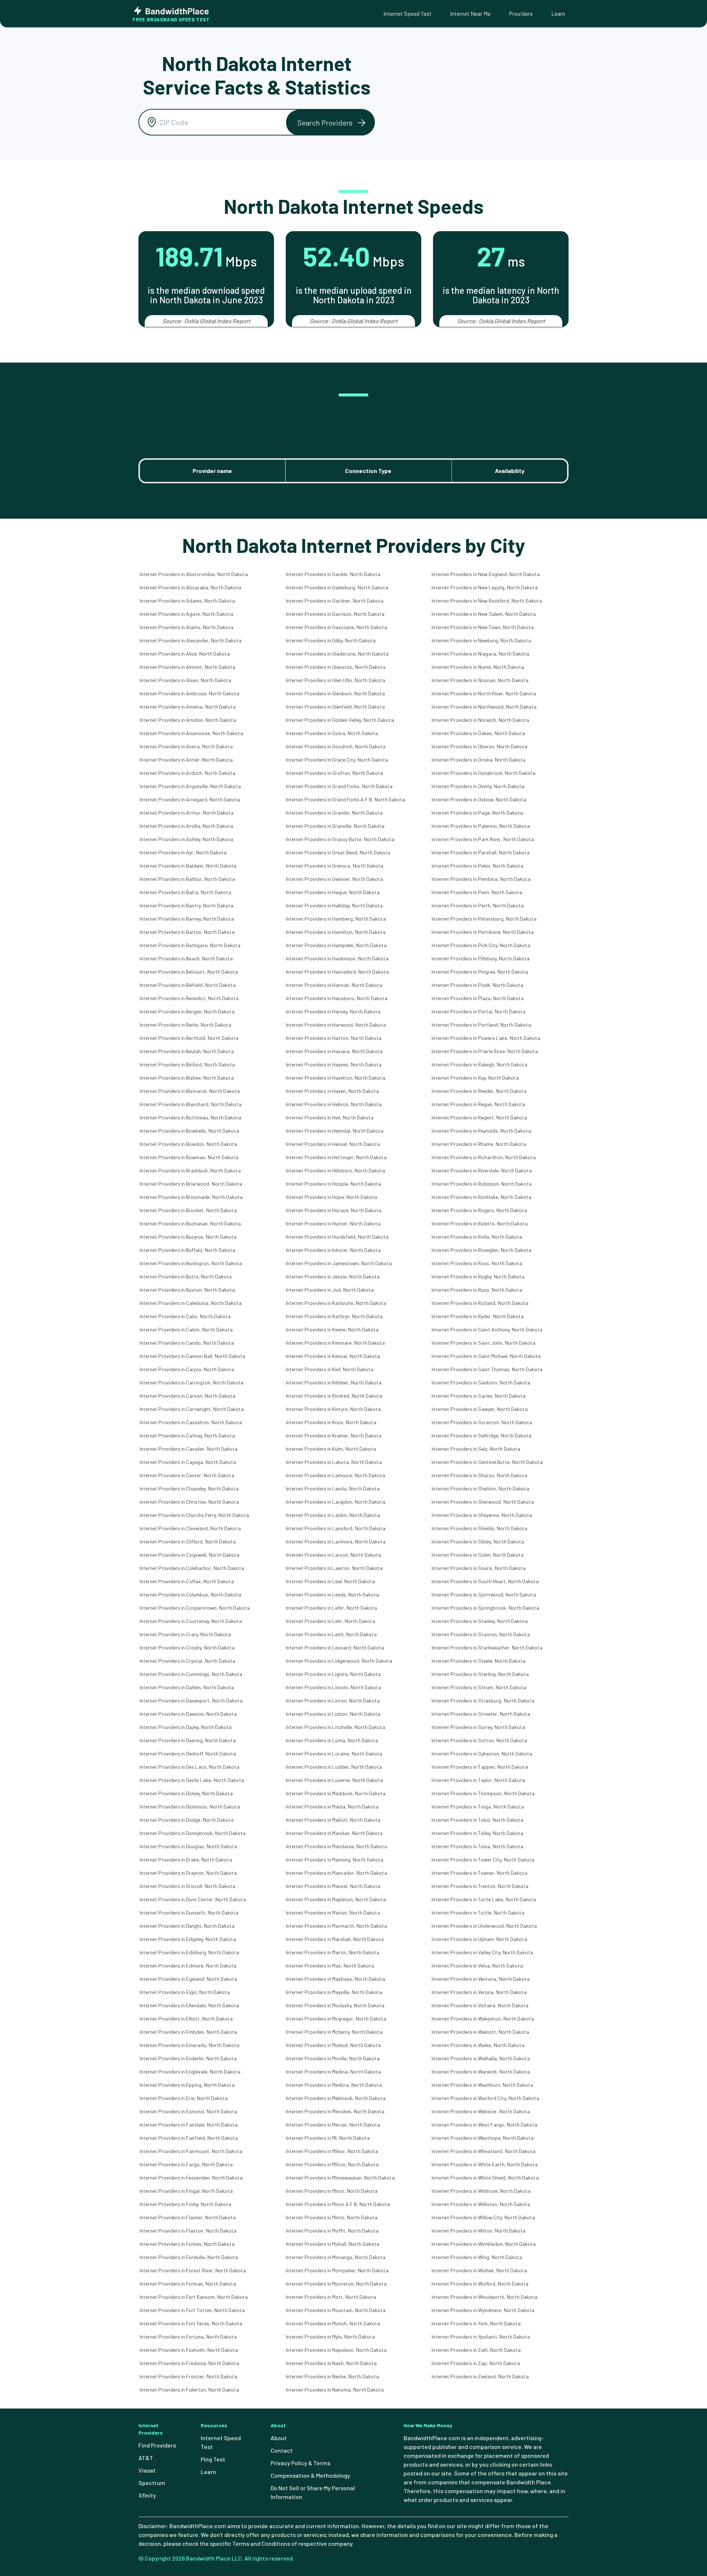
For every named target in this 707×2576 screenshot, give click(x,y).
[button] (330, 123)
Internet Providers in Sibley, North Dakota (478, 1541)
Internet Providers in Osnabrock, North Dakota (483, 773)
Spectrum (152, 2483)
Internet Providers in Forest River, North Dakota (193, 2270)
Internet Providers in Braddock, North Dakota (190, 1170)
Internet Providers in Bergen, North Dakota (187, 1011)
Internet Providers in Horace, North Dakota (334, 1210)
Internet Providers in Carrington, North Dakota (191, 1382)
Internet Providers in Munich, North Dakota (333, 2323)
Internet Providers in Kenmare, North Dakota (335, 1343)
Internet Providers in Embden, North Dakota (188, 2032)
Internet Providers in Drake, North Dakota (186, 1859)
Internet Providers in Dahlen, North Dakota (187, 1687)
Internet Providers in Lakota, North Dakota (334, 1462)
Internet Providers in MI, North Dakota (328, 2138)
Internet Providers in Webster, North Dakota (481, 2111)
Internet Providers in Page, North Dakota (477, 813)
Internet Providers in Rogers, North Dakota (479, 1210)
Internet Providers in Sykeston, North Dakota (482, 1753)
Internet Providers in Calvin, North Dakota (186, 1329)
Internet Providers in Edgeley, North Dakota (188, 1939)
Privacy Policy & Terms (300, 2463)
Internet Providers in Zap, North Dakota (476, 2363)
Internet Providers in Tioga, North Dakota (478, 1806)
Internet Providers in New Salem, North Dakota (484, 614)
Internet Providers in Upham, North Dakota (479, 1939)
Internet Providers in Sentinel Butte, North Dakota (487, 1462)
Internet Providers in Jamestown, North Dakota (339, 1263)
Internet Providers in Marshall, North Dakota (335, 1939)
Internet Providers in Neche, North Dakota (332, 2376)
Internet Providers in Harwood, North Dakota (336, 1025)
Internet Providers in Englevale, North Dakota (190, 2072)
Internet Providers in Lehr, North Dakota (330, 1621)
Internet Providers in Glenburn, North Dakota (335, 693)
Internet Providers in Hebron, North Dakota (334, 1104)
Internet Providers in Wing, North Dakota (477, 2257)
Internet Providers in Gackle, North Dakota (333, 574)
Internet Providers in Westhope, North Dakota (483, 2138)
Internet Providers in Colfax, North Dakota (187, 1581)
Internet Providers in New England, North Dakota (486, 574)
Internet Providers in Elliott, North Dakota (186, 2019)
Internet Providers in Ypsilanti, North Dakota (481, 2337)
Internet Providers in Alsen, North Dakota (185, 680)
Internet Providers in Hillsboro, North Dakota (335, 1170)
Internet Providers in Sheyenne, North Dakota (482, 1515)
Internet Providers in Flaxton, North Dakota (188, 2231)
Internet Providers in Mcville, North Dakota (333, 2058)
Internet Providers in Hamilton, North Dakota (336, 932)
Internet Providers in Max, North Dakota (330, 1965)
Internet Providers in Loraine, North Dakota (334, 1753)
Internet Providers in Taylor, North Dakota (478, 1780)
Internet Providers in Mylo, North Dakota (330, 2337)
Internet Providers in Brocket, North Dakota (188, 1210)
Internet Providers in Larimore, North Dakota (336, 1541)
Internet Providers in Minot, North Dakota (332, 2191)
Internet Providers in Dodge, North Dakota (187, 1820)
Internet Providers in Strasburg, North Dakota (483, 1700)
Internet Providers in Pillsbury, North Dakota (481, 958)
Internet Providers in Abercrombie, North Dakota (194, 574)
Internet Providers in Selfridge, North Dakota (481, 1435)
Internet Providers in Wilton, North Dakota (479, 2231)
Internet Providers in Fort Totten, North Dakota (192, 2310)
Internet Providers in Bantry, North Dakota (187, 905)
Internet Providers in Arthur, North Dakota (187, 813)
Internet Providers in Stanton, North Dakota (481, 1634)
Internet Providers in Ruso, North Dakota (477, 1290)
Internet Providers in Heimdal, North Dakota (335, 1131)
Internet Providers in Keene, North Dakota (332, 1329)
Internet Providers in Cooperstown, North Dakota (195, 1608)
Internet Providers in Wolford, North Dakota (480, 2284)
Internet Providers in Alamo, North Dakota (187, 627)
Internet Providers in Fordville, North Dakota (189, 2257)
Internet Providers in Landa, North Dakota (333, 1488)
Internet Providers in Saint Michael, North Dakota (486, 1356)
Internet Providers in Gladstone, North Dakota (337, 654)
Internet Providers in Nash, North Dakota (331, 2363)
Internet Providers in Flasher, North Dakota (188, 2217)
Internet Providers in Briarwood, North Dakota (191, 1184)
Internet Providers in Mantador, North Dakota (336, 1873)
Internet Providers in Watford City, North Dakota (485, 2098)
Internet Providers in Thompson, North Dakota (483, 1793)
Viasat (147, 2470)
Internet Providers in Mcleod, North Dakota (333, 2045)
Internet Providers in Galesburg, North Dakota (337, 587)
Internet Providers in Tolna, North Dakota (477, 1846)
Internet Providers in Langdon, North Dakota (335, 1502)
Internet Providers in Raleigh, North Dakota (479, 1064)
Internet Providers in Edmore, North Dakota (188, 1965)
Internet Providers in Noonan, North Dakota (480, 680)
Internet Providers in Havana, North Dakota (334, 1051)
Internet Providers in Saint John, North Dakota (483, 1343)
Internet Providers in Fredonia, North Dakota (189, 2363)
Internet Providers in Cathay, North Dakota (187, 1435)
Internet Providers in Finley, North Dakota (185, 2204)
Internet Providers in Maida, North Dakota (332, 1806)
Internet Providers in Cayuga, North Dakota (188, 1462)
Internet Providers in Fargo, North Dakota (186, 2164)
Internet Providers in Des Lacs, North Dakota (189, 1767)
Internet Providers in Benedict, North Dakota (189, 998)
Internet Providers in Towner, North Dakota (479, 1873)
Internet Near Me (470, 13)
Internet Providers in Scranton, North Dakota (482, 1422)
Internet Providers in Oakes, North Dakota (478, 733)
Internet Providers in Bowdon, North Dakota (188, 1144)
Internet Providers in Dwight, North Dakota (187, 1926)
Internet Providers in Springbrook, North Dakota (485, 1608)
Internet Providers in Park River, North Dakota (483, 839)
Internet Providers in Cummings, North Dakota (191, 1674)
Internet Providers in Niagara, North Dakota (480, 654)
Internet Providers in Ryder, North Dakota (478, 1316)
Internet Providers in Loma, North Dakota (332, 1740)
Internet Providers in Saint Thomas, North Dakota (487, 1369)
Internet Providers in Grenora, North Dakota (335, 866)
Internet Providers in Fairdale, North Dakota (189, 2125)
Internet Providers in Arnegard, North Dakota (190, 799)
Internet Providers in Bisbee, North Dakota (187, 1078)
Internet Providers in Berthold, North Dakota (189, 1038)
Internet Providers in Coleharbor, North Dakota (192, 1568)
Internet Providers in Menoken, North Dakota (335, 2111)
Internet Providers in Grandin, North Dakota (334, 813)
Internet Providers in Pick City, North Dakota (481, 945)
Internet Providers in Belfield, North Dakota (188, 985)
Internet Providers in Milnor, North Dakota (332, 2151)
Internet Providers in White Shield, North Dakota (485, 2178)
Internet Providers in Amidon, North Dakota (188, 720)
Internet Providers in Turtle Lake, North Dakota (484, 1899)
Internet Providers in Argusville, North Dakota (190, 786)
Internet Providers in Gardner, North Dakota (335, 601)
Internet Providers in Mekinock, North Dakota (336, 2098)
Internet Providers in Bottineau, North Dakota (190, 1117)
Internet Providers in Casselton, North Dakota (191, 1422)
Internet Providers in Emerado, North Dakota (189, 2045)
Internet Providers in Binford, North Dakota (187, 1064)
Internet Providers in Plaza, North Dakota (478, 998)
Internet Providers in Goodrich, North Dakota (336, 746)
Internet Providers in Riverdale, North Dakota (482, 1170)
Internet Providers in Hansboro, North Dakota (337, 998)
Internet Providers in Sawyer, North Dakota (480, 1409)
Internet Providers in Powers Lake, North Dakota (486, 1038)
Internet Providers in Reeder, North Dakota (479, 1091)
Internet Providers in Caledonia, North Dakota (191, 1303)
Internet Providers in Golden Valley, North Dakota (340, 720)
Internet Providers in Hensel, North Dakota (333, 1144)
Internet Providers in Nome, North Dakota (478, 667)
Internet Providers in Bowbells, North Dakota (189, 1131)
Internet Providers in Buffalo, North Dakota (187, 1250)
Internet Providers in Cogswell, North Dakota (189, 1555)
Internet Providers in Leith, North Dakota (331, 1634)
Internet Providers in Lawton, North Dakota (334, 1568)
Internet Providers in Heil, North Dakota (330, 1117)
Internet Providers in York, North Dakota (476, 2323)
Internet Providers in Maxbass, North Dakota (335, 1979)
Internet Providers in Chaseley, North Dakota (189, 1488)
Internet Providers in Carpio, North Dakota (187, 1369)
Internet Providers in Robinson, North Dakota (482, 1184)
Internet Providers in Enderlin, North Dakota (188, 2058)
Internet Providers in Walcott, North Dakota (480, 2032)
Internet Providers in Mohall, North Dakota (333, 2244)
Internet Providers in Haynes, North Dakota (334, 1064)
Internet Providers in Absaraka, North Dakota (190, 587)
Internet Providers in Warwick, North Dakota (481, 2072)
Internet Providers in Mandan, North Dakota (334, 1833)
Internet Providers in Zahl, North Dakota (476, 2350)
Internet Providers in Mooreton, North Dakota (336, 2284)
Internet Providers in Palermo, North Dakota (481, 826)
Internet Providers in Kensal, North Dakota (333, 1356)
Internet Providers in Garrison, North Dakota (335, 614)
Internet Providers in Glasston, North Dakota (336, 667)
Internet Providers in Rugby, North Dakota (478, 1276)
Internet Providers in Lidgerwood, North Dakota (339, 1661)
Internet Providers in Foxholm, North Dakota (189, 2350)
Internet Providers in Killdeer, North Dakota (334, 1382)
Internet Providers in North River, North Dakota (484, 693)
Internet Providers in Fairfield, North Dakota (189, 2138)
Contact (282, 2450)
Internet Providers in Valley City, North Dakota (482, 1952)
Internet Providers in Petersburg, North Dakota (484, 919)
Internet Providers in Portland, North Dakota (481, 1025)
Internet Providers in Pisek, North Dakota (477, 985)
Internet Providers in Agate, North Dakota (186, 614)
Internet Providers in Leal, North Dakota (330, 1581)
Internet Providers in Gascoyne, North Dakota (336, 627)
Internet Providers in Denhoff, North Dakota (188, 1753)
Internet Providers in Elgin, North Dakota (185, 1992)
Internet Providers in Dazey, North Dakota (186, 1727)
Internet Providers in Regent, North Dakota (479, 1117)
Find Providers (157, 2445)
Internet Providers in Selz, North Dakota (476, 1449)
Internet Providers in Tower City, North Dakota (483, 1859)
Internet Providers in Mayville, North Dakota (334, 1992)
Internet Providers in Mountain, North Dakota (336, 2310)
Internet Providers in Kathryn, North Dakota (334, 1316)
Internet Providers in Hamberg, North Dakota (336, 919)
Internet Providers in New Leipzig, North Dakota (485, 587)
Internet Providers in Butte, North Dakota (186, 1276)
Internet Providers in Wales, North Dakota (478, 2045)
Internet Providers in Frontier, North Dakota (188, 2376)
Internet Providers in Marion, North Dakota (333, 1912)
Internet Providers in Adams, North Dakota (187, 601)
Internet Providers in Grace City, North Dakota (337, 760)
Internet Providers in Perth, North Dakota (478, 905)
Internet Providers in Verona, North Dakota (479, 1992)
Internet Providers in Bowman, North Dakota (189, 1157)
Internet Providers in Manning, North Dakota (335, 1859)
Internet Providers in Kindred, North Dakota (334, 1396)
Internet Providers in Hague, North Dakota (333, 892)
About (279, 2438)
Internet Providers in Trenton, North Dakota (480, 1886)
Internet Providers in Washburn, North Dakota (482, 2085)
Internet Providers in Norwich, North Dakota (480, 720)
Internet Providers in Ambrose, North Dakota (189, 693)
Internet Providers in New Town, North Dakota (483, 627)
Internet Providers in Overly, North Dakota (478, 786)
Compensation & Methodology (310, 2475)
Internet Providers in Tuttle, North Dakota (478, 1912)
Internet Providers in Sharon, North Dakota (479, 1475)
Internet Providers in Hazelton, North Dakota (335, 1078)
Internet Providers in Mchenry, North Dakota (334, 2032)
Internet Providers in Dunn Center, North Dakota (193, 1899)
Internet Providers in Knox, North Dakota (331, 1422)
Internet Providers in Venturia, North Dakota (481, 1979)
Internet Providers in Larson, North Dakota (333, 1555)
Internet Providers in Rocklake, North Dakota (481, 1197)
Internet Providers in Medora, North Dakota (334, 2085)
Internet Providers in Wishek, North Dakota (479, 2270)
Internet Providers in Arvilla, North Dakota (186, 826)
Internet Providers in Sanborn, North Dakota (481, 1382)
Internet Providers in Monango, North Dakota (336, 2257)
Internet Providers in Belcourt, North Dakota (189, 972)
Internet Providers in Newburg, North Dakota (481, 640)
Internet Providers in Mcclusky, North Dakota (335, 2005)
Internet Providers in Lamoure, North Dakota (335, 1475)
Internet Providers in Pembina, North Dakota (481, 879)
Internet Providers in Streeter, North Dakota (481, 1714)
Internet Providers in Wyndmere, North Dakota (483, 2310)
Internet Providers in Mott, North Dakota (331, 2297)
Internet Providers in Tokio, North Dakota (477, 1820)
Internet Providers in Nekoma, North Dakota (335, 2390)
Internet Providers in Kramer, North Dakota (334, 1435)
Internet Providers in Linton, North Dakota (333, 1700)
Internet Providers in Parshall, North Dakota (481, 852)
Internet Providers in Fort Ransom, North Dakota (194, 2297)
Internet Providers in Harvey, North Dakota (333, 1011)
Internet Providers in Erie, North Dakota (184, 2098)
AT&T (146, 2458)
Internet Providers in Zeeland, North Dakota (480, 2376)
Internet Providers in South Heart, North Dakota (485, 1581)
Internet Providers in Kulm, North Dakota (331, 1449)
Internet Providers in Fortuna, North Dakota (188, 2337)
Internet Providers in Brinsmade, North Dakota (191, 1197)
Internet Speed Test (407, 13)
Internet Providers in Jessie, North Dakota (333, 1276)
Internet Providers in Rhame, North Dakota (479, 1144)
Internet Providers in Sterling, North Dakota (480, 1674)
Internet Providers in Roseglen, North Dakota (481, 1250)
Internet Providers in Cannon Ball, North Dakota (192, 1356)
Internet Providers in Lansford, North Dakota (336, 1528)
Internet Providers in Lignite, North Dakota (333, 1674)
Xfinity (147, 2495)
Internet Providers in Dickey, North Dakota (186, 1793)
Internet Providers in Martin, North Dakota (333, 1952)
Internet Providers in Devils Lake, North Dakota (192, 1780)
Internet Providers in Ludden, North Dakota (334, 1767)
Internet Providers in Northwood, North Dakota (484, 707)
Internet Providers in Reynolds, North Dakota (481, 1131)
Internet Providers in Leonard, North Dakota (335, 1647)
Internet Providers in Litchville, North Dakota (335, 1727)
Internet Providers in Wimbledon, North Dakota (484, 2244)
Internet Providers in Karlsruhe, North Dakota (336, 1303)
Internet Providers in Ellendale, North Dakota (189, 2005)
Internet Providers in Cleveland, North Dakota (190, 1528)
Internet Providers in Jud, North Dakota (330, 1290)
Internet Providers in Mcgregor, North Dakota (336, 2019)
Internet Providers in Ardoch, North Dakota (187, 773)
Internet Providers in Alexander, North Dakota (191, 640)
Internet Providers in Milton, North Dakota (332, 2164)
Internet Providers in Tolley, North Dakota (477, 1833)
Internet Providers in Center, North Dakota (187, 1475)
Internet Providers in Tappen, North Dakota (480, 1767)
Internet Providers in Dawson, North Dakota (188, 1714)
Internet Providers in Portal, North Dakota (479, 1011)
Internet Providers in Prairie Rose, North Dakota (485, 1051)
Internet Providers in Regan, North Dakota (478, 1104)
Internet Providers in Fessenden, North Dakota (191, 2178)
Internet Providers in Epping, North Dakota (187, 2085)
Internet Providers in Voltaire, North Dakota (480, 2005)
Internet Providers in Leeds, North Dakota (332, 1594)
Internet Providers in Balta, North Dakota (185, 892)
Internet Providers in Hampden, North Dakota (336, 945)
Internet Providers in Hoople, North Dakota (333, 1184)
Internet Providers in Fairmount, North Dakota (191, 2151)
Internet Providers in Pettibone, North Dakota (483, 932)
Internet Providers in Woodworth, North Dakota (484, 2297)
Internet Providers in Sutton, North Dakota (479, 1740)
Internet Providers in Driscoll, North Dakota (187, 1886)
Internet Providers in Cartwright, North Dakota (192, 1409)
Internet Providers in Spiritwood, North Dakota (484, 1594)
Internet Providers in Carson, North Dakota (187, 1396)
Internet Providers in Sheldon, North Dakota (480, 1488)
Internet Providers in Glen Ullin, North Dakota (335, 680)
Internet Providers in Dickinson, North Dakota (190, 1806)
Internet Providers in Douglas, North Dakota (188, 1846)
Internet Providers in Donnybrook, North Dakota (193, 1833)
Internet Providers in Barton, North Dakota (187, 932)
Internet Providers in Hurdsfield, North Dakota (337, 1237)
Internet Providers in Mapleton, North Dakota (336, 1899)
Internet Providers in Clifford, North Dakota (188, 1541)
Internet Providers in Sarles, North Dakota (479, 1396)
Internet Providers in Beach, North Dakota (186, 958)
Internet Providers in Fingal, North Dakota (186, 2191)
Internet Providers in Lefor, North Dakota (331, 1608)
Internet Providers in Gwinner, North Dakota (334, 879)
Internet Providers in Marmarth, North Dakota (336, 1926)
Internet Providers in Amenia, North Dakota (188, 707)
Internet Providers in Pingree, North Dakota (480, 972)
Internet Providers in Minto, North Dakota (332, 2217)
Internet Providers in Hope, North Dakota (331, 1197)
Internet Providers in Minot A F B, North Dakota (338, 2204)
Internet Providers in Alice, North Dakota (185, 654)
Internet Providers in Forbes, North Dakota (187, 2244)
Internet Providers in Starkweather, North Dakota (487, 1647)
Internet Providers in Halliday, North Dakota (334, 905)
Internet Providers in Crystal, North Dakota (187, 1661)
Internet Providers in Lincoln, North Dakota (333, 1687)
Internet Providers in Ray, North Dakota (475, 1078)
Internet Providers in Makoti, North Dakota (333, 1820)
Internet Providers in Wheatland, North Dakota (483, 2151)
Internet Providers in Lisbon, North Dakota (333, 1714)
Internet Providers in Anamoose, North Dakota (191, 733)
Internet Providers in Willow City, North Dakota (483, 2217)
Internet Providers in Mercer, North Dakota (333, 2125)
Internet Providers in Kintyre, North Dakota (333, 1409)
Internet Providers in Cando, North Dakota (187, 1343)
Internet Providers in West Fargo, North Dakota (484, 2125)
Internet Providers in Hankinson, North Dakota (337, 958)
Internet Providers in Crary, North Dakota (185, 1634)
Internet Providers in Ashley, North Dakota (186, 839)
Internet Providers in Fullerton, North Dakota (189, 2390)
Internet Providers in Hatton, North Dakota (334, 1038)
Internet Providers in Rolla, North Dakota (477, 1237)
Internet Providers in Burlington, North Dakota (191, 1263)
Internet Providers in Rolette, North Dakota (480, 1223)
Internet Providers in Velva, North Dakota (477, 1965)
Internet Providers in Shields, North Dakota (479, 1528)
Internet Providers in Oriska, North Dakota (479, 760)
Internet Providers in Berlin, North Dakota (185, 1025)
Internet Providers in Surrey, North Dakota (478, 1727)
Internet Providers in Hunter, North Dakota (333, 1223)
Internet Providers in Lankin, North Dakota (333, 1515)
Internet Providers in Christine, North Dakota (189, 1502)
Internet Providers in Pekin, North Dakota (477, 866)
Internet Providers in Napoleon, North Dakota (336, 2350)
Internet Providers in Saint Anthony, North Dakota (487, 1329)
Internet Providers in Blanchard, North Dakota (191, 1104)
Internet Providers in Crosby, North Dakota (187, 1647)
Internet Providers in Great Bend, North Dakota (338, 852)
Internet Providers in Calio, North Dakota (185, 1316)
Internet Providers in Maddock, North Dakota (336, 1793)
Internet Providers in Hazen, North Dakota (332, 1091)
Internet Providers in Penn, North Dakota (477, 892)
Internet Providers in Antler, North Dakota (186, 760)
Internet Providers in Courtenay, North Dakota (191, 1621)
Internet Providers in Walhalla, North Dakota (481, 2058)
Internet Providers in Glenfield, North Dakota (335, 707)
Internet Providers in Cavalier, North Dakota (189, 1449)
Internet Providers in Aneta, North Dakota (186, 746)
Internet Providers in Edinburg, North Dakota (189, 1952)
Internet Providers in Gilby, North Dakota (331, 640)
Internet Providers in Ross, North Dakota (477, 1263)
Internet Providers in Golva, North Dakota (332, 733)
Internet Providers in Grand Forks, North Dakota (339, 786)
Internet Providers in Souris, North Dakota (479, 1568)
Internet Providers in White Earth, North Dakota (485, 2164)
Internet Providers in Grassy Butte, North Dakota (340, 839)
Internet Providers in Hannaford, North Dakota (337, 972)
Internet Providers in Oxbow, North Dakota (479, 799)
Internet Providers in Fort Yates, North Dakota (191, 2323)
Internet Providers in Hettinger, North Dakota (336, 1157)
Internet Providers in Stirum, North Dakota (479, 1687)
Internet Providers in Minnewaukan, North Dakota (340, 2178)
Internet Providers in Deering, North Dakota (188, 1740)
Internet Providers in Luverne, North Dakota (334, 1780)
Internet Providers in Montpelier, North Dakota (337, 2270)
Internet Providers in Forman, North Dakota (188, 2284)
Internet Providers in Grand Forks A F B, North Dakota (345, 799)
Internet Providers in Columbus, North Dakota (190, 1594)
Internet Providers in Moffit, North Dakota (332, 2231)
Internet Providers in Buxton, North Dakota (187, 1290)
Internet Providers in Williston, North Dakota (481, 2204)
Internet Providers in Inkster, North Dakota (333, 1250)
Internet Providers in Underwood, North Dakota (484, 1926)
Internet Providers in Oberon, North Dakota (479, 746)
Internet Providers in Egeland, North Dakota (188, 1979)
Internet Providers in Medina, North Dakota (333, 2072)
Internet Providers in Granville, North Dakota (335, 826)
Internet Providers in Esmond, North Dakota (188, 2111)
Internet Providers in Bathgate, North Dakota (190, 945)
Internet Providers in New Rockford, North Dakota (487, 601)
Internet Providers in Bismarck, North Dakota (190, 1091)
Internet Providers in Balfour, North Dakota (187, 879)
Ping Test (213, 2459)
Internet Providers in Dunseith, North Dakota (189, 1912)
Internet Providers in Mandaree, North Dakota (336, 1846)
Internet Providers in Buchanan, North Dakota (190, 1223)
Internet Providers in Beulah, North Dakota (187, 1051)
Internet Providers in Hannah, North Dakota (334, 985)
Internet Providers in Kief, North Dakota (330, 1369)
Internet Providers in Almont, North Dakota (187, 667)
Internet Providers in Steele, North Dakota (479, 1661)
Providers (521, 13)
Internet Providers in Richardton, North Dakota (484, 1157)
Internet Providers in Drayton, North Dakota (188, 1873)
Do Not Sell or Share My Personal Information (313, 2492)
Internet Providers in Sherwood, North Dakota (483, 1502)
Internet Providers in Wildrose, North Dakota (481, 2191)
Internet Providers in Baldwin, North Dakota (188, 866)
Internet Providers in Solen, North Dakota (478, 1555)
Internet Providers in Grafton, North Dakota (334, 773)
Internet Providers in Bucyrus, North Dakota (188, 1237)
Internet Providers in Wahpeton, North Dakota (483, 2019)
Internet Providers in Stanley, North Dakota (480, 1621)
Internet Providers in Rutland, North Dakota (480, 1303)
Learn (558, 13)
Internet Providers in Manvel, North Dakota (333, 1886)
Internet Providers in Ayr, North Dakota (183, 852)
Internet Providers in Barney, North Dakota (187, 919)
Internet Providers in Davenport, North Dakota (191, 1700)
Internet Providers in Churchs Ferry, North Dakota (194, 1515)
